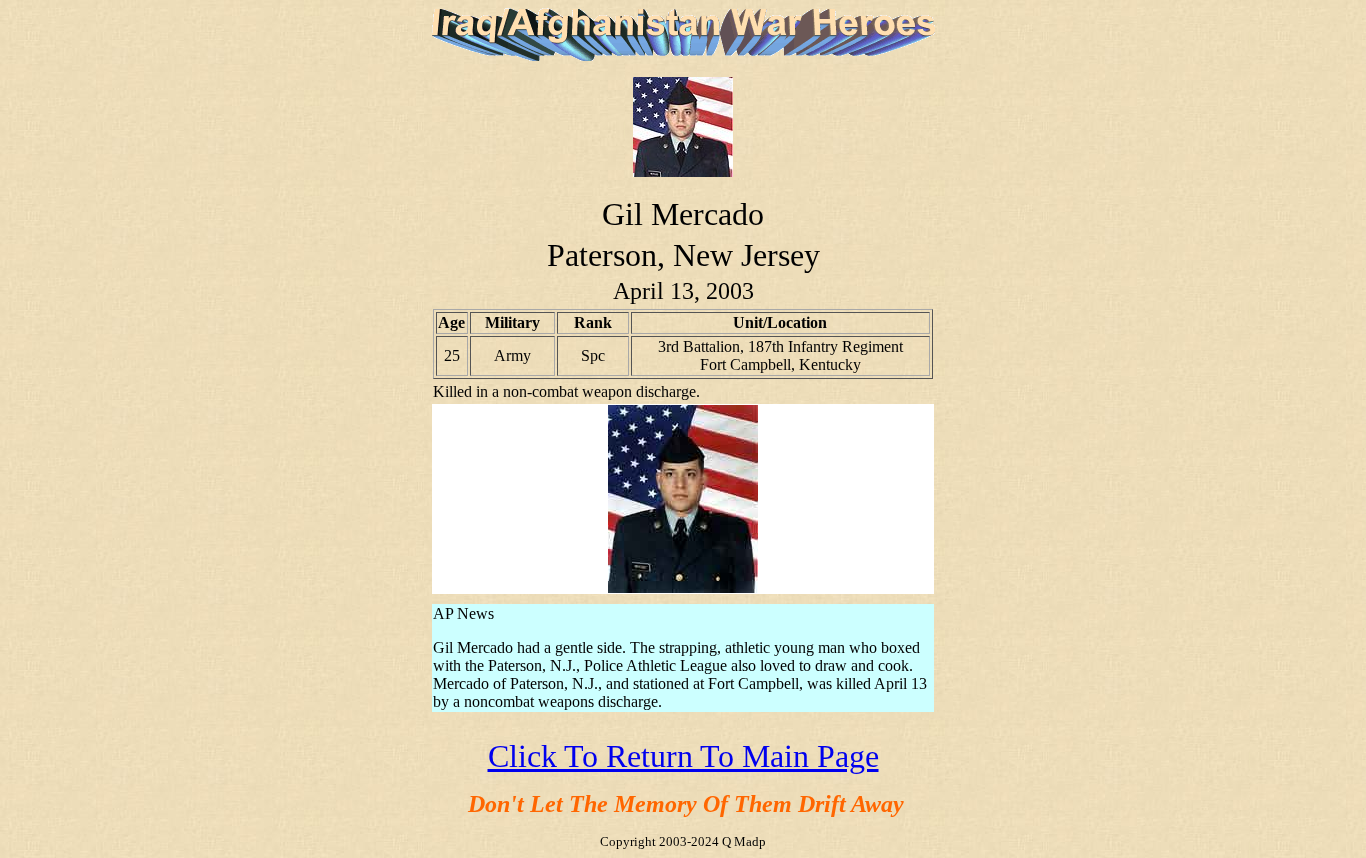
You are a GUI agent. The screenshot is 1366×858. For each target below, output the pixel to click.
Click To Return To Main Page (683, 756)
